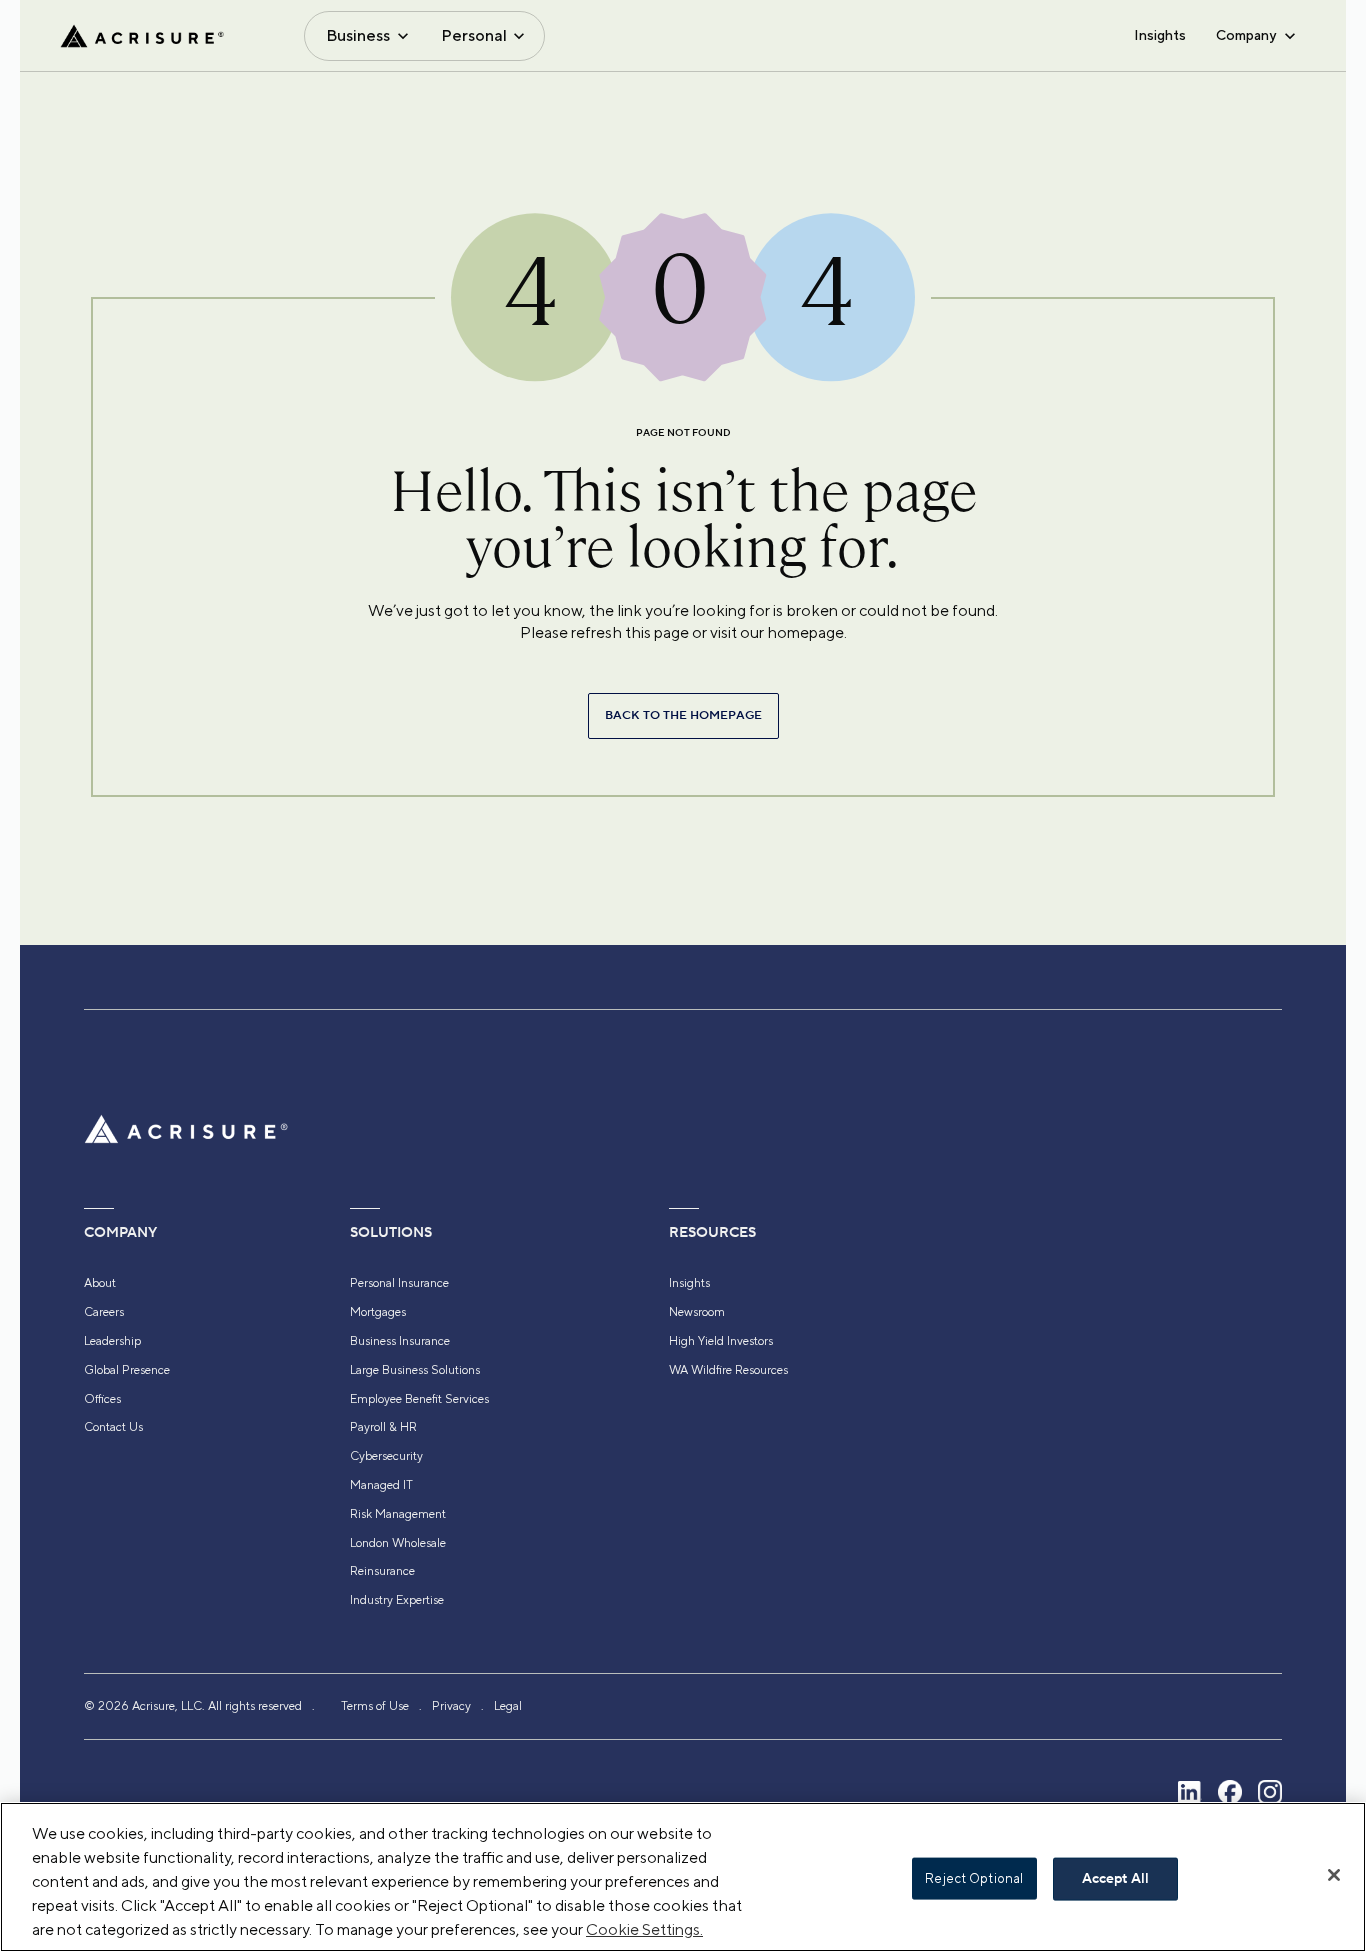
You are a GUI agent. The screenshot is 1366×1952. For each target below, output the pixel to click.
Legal (508, 1706)
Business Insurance (400, 1341)
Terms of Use (375, 1706)
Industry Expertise (397, 1600)
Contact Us (113, 1427)
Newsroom (697, 1312)
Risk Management (398, 1514)
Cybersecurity (386, 1456)
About (100, 1283)
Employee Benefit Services (419, 1399)
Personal (474, 35)
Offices (102, 1399)
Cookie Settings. (644, 1929)
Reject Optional (974, 1878)
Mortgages (378, 1312)
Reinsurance (382, 1571)
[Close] (1334, 1875)
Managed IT (381, 1485)
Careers (104, 1312)
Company (1246, 35)
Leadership (112, 1341)
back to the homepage (683, 715)
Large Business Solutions (415, 1370)
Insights (1160, 35)
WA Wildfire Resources (728, 1370)
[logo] (142, 36)
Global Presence (127, 1370)
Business (358, 35)
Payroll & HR (383, 1427)
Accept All (1115, 1879)
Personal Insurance (399, 1283)
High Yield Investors (721, 1341)
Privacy (451, 1706)
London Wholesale (398, 1543)
